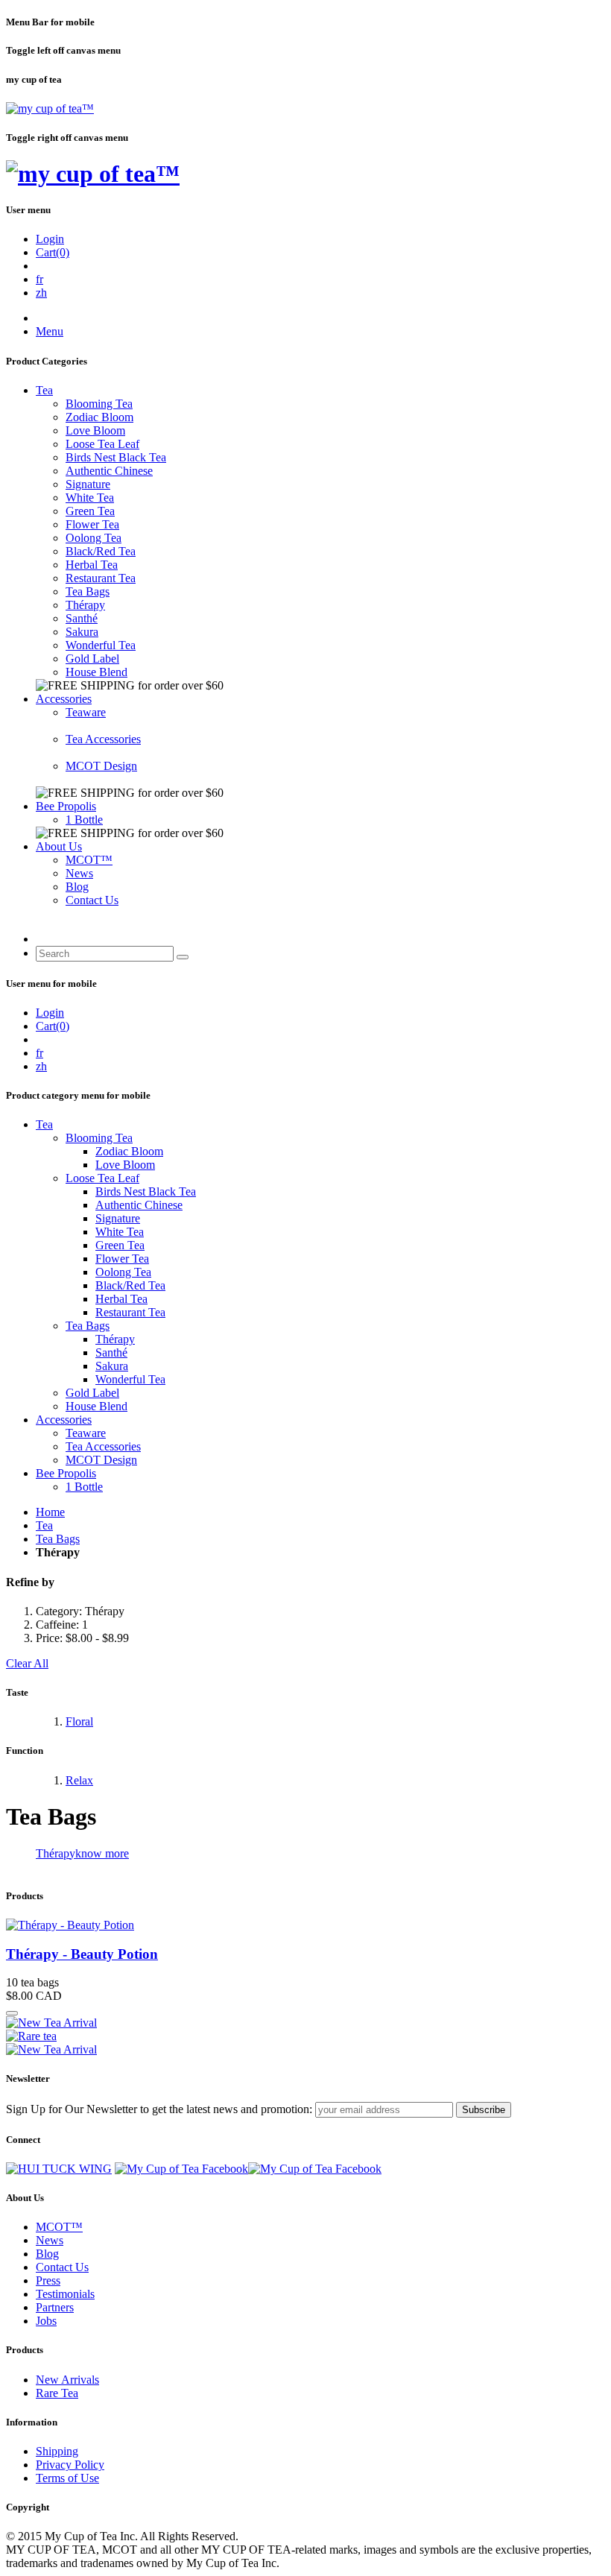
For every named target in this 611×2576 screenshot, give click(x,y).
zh (41, 293)
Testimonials (65, 2294)
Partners (55, 2307)
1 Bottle (84, 820)
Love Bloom (95, 430)
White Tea (90, 498)
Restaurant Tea (101, 578)
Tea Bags (88, 591)
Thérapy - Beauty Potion (82, 1954)
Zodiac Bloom (99, 417)
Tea (44, 390)
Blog (77, 887)
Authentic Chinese (109, 471)
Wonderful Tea (101, 645)
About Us (59, 846)
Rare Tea (57, 2393)
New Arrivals (67, 2380)
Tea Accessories (103, 739)
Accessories (64, 699)
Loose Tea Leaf (102, 444)
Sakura (82, 632)
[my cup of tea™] (50, 108)
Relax (79, 1780)
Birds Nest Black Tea (116, 457)
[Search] (183, 957)
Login (50, 239)
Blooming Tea (99, 404)
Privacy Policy (70, 2465)
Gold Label (92, 659)
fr (39, 279)
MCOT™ (89, 860)
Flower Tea (92, 524)
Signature (88, 484)
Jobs (46, 2321)
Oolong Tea (94, 538)
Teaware (86, 712)
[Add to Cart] (12, 2013)
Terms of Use (67, 2478)
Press (48, 2280)
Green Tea (90, 511)
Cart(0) (53, 252)
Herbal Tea (92, 565)
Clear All (27, 1663)
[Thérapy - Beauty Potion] (70, 1925)
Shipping (57, 2451)
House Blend (96, 672)
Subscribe (484, 2110)
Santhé (82, 618)
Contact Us (92, 900)
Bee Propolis (66, 806)
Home (50, 1512)
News (79, 873)
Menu (50, 331)
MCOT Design (101, 766)
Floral (79, 1721)
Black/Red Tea (101, 551)
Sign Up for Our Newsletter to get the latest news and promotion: (159, 2109)
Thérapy (85, 605)
